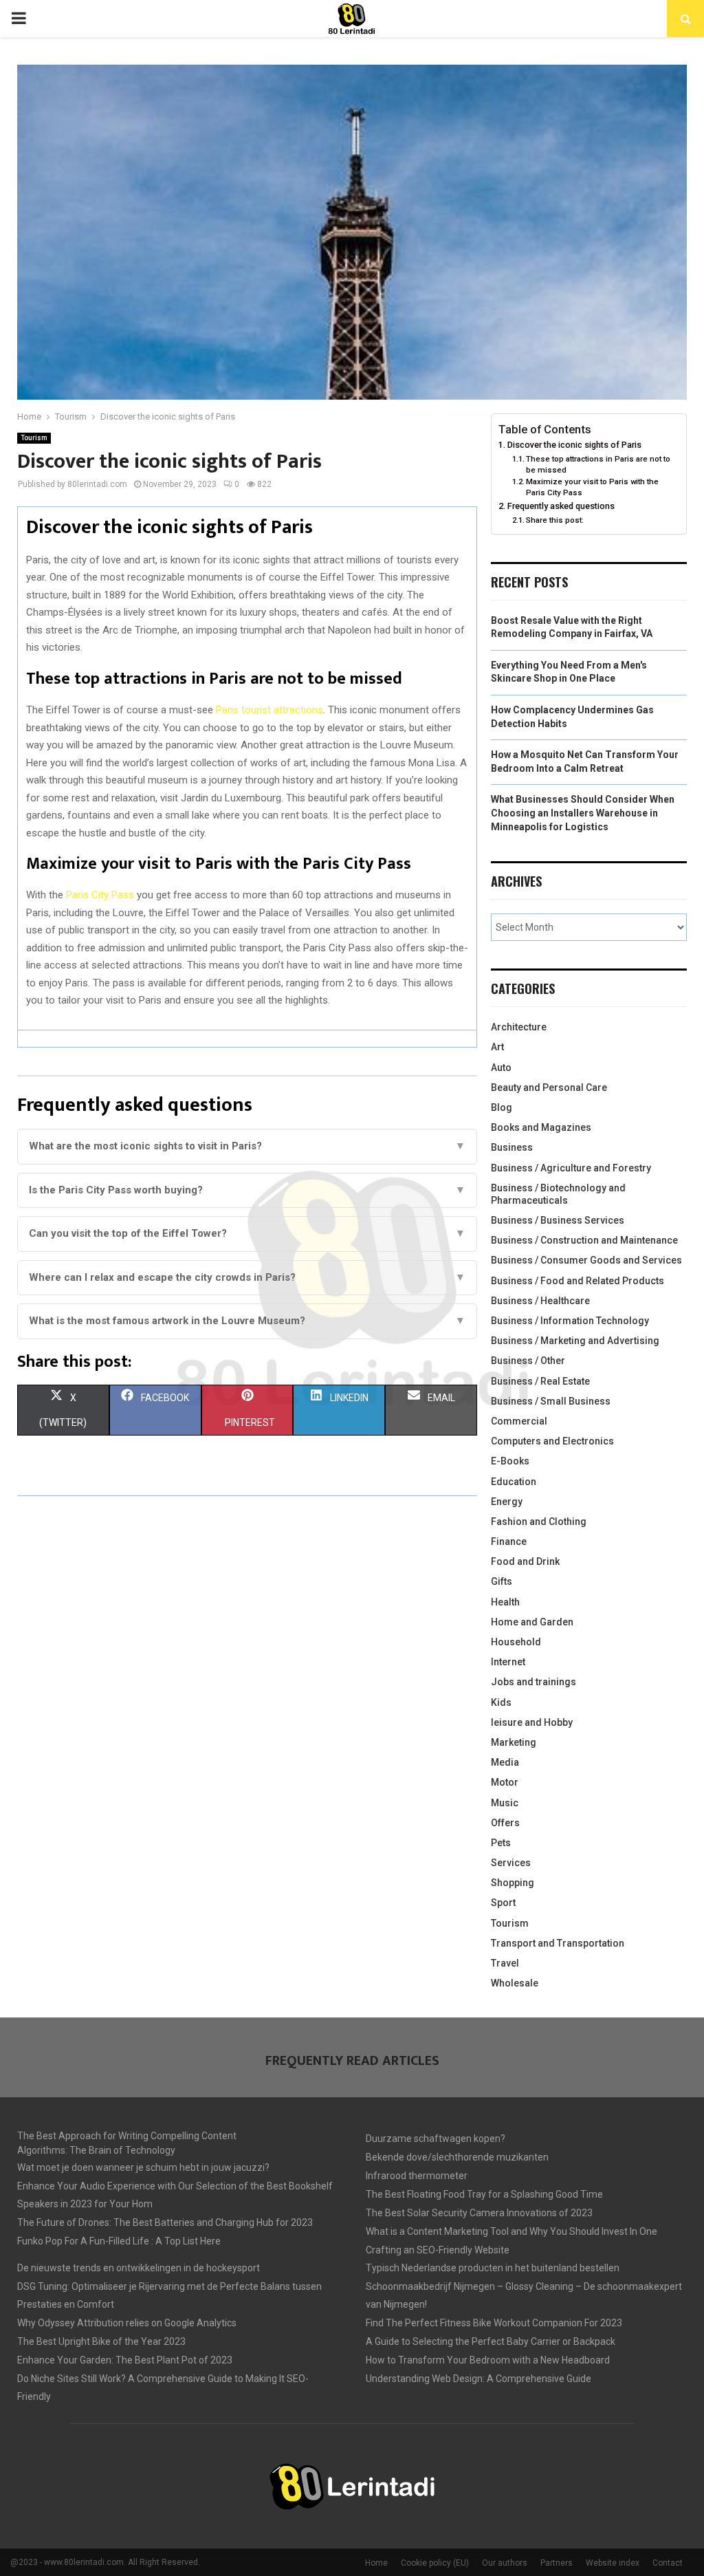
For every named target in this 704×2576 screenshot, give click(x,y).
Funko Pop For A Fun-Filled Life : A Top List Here (119, 2241)
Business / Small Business (551, 1401)
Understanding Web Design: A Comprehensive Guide (478, 2379)
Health (505, 1602)
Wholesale (515, 1983)
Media (505, 1762)
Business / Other (528, 1361)
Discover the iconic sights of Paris (574, 445)
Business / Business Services (558, 1220)
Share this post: (555, 520)
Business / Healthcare (540, 1301)
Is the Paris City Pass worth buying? (247, 1190)
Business (512, 1147)
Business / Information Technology (570, 1321)
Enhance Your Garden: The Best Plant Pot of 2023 (125, 2360)
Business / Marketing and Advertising (575, 1341)
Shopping (513, 1883)
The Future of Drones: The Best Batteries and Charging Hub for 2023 (165, 2222)
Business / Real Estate (540, 1381)
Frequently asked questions (561, 506)
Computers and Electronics (552, 1441)
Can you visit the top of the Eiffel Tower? (247, 1233)
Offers (505, 1823)
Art (497, 1047)
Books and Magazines (541, 1127)
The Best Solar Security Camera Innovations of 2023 (479, 2213)
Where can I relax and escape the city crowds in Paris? (247, 1277)
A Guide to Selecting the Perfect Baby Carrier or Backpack (491, 2341)
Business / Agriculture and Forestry (571, 1168)
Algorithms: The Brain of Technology (96, 2150)
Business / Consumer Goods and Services (586, 1260)
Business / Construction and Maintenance (584, 1240)
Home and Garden (532, 1622)
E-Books (510, 1461)
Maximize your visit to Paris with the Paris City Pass (592, 487)
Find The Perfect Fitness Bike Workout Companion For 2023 (494, 2323)
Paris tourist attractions (269, 710)
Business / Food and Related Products (577, 1281)
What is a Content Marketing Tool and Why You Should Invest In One (511, 2231)
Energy (507, 1502)
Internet (508, 1662)
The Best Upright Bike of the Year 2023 (101, 2341)
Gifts (502, 1581)
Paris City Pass (100, 895)
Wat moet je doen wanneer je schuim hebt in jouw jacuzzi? (143, 2167)
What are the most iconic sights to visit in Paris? (247, 1146)
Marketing (514, 1742)
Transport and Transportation (558, 1943)
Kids (501, 1702)
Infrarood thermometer (417, 2176)
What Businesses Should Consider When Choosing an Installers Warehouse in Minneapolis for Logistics (583, 813)
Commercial (519, 1421)
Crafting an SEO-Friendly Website (438, 2250)
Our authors (505, 2563)
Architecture (519, 1027)
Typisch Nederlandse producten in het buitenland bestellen (493, 2268)
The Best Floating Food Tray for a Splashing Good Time (484, 2194)
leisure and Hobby (532, 1722)
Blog (502, 1107)
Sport (503, 1903)
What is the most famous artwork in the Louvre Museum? (247, 1321)
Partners (557, 2563)
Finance (509, 1541)
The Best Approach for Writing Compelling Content (127, 2136)
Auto (501, 1068)
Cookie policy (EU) (435, 2563)
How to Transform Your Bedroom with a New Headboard (488, 2360)
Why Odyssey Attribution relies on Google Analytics (127, 2323)
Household (516, 1642)
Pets (501, 1843)
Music (505, 1803)
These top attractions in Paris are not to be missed (598, 464)
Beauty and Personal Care (549, 1087)
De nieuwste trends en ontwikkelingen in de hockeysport (139, 2268)
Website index (613, 2563)
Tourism (34, 438)
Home (376, 2563)
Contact (668, 2563)
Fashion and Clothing (539, 1522)
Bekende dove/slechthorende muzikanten (457, 2157)
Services (511, 1863)
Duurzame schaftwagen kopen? (436, 2139)
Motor (505, 1782)
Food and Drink (525, 1561)
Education (514, 1482)
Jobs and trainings (533, 1682)
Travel (505, 1963)
